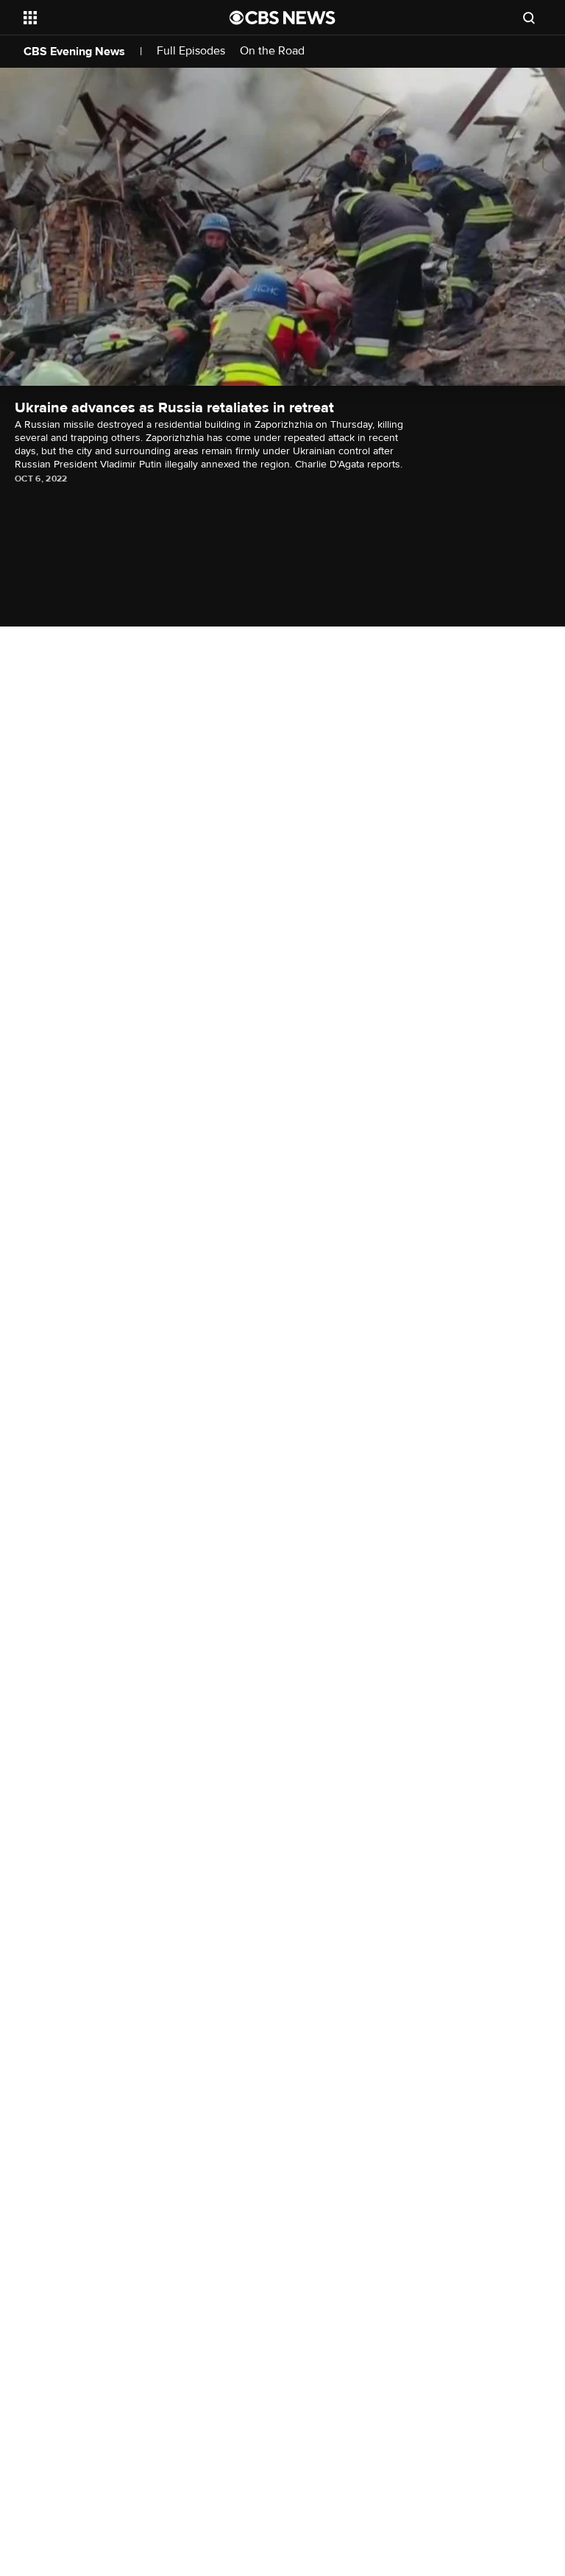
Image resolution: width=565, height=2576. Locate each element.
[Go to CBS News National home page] (282, 18)
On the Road (272, 51)
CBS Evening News (74, 52)
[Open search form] (529, 18)
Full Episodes (191, 51)
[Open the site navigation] (110, 18)
